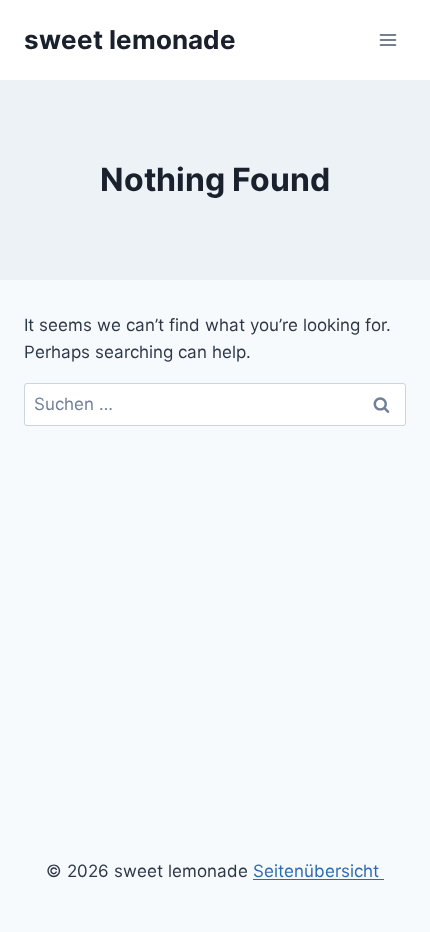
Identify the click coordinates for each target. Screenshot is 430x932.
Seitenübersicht (318, 871)
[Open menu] (387, 39)
